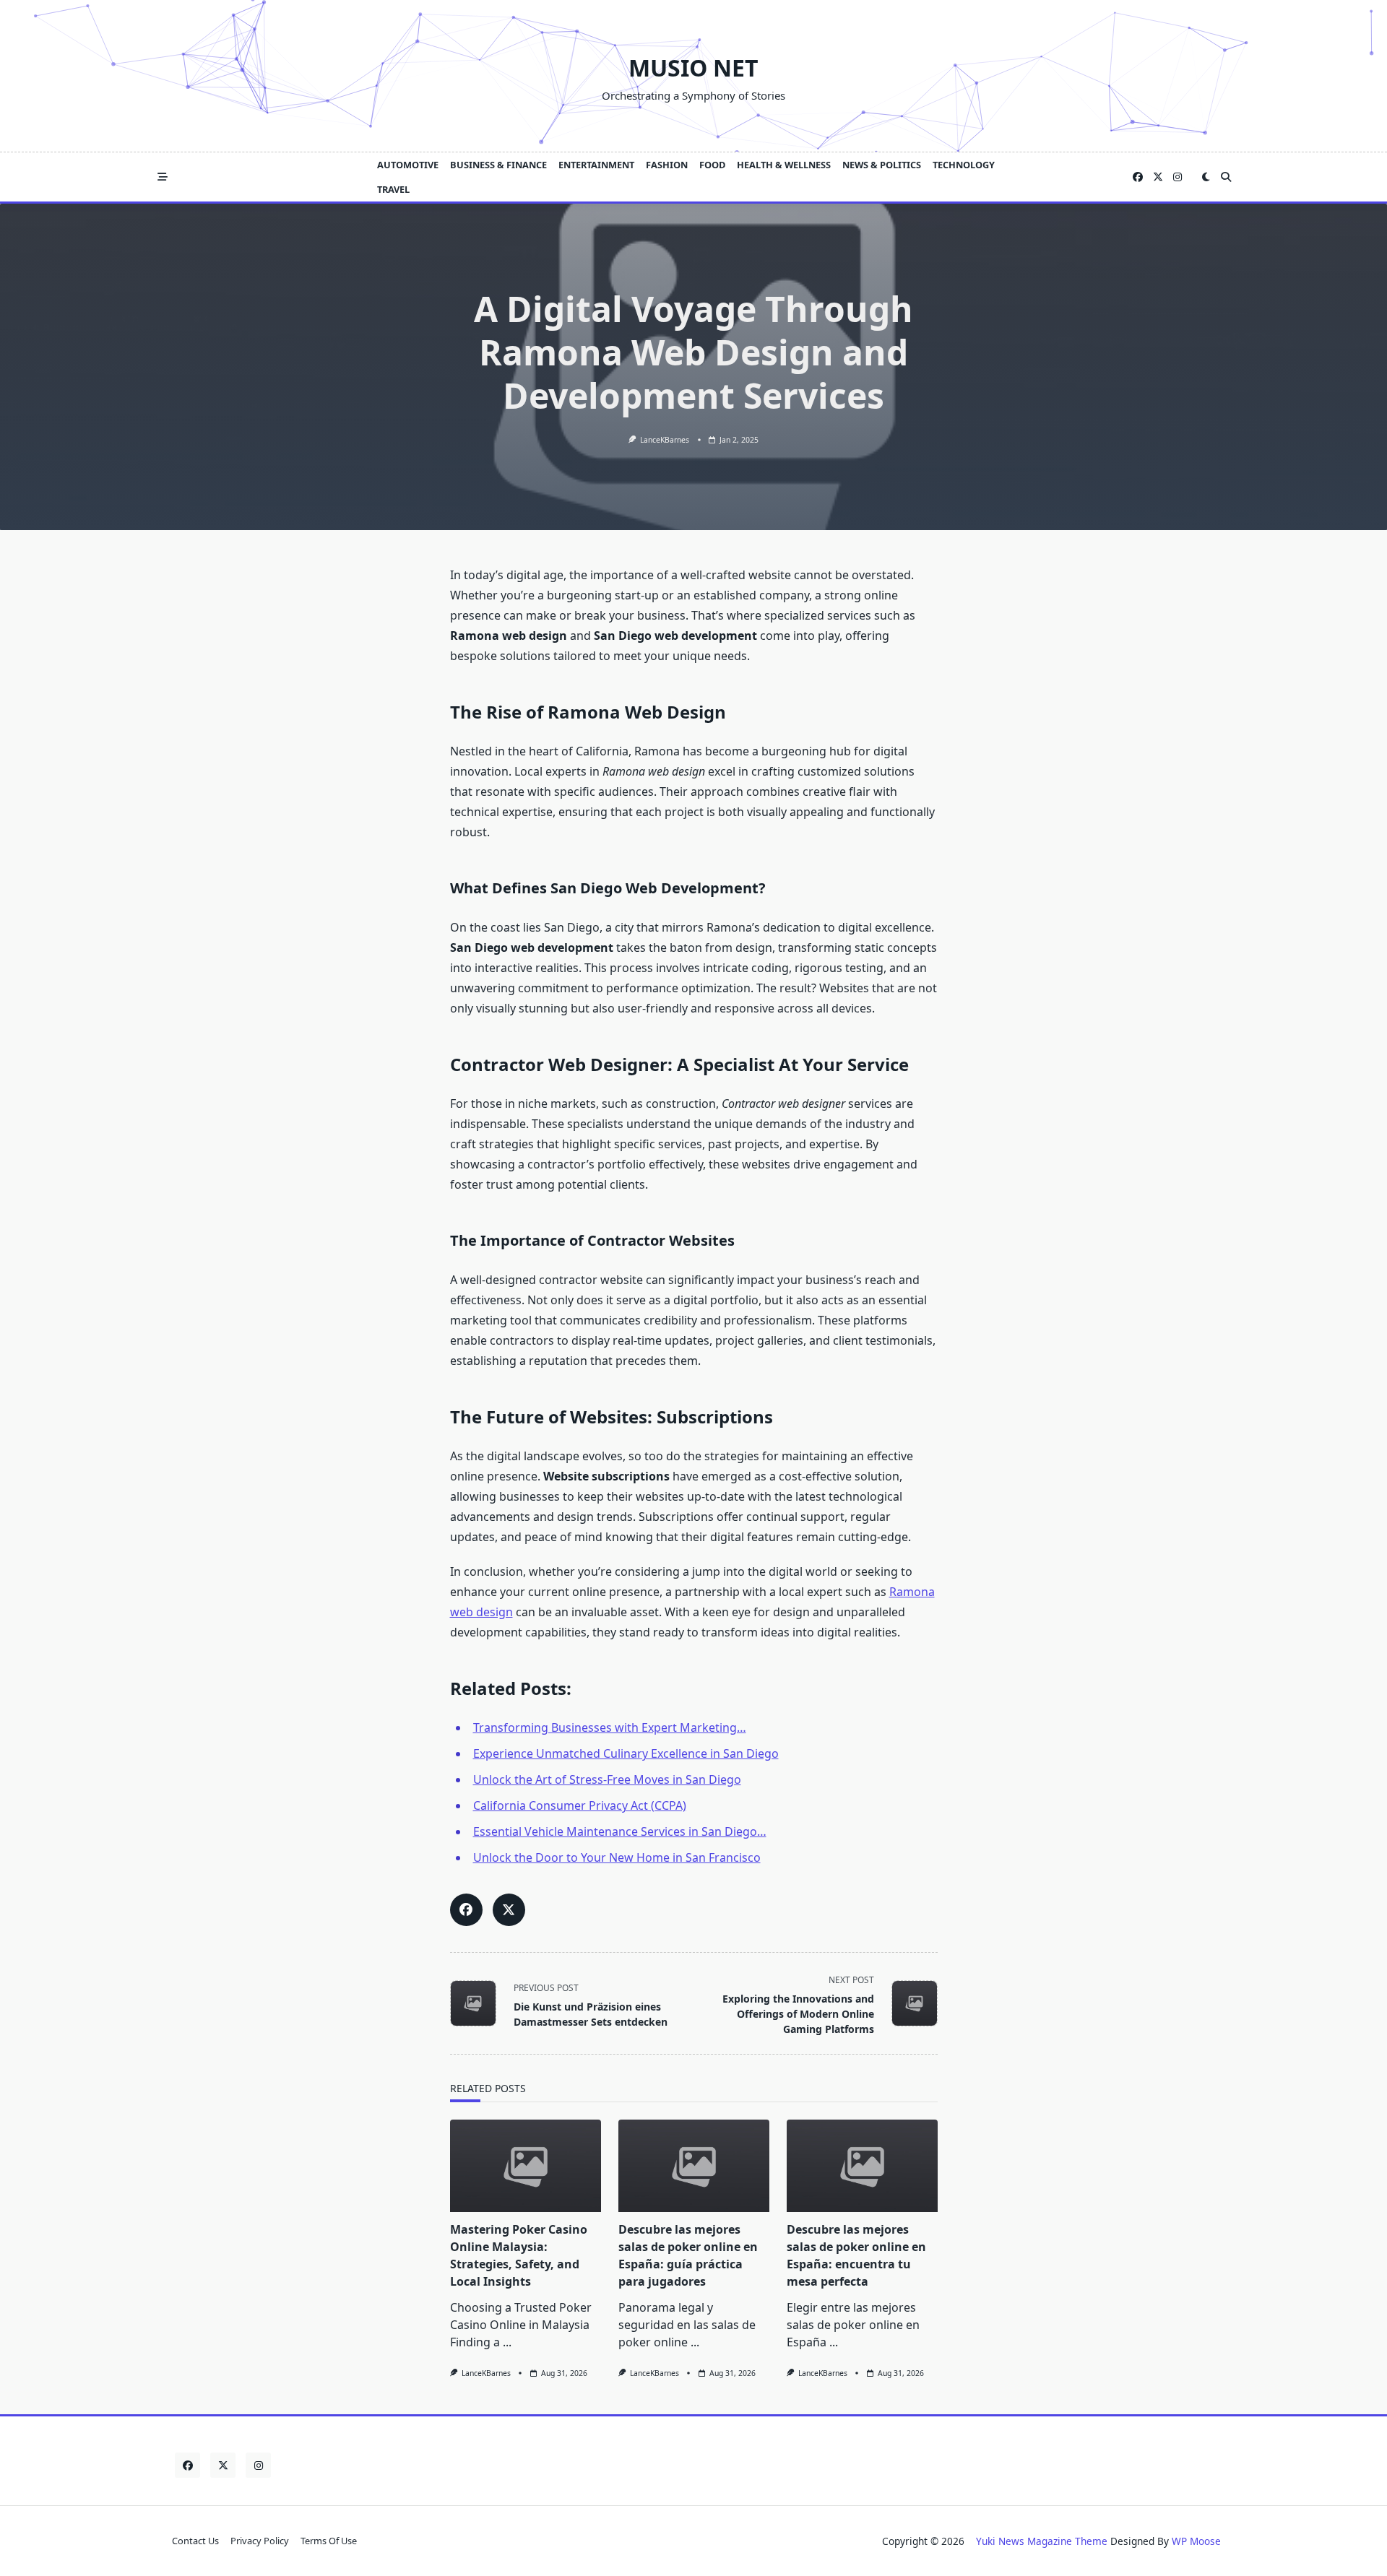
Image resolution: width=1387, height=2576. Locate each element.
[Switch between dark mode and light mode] (1206, 177)
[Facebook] (1138, 177)
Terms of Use (329, 2541)
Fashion (667, 165)
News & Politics (882, 165)
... (507, 2342)
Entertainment (596, 165)
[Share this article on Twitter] (509, 1910)
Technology (964, 165)
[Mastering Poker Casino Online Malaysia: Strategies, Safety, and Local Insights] (526, 2166)
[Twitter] (1158, 177)
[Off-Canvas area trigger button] (163, 177)
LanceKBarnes (665, 440)
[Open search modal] (1226, 177)
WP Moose (1196, 2541)
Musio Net (693, 68)
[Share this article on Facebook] (466, 1910)
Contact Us (195, 2541)
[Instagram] (1178, 177)
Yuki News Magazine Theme (1042, 2541)
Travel (393, 189)
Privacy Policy (260, 2541)
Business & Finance (498, 165)
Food (712, 165)
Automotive (408, 165)
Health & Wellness (784, 165)
